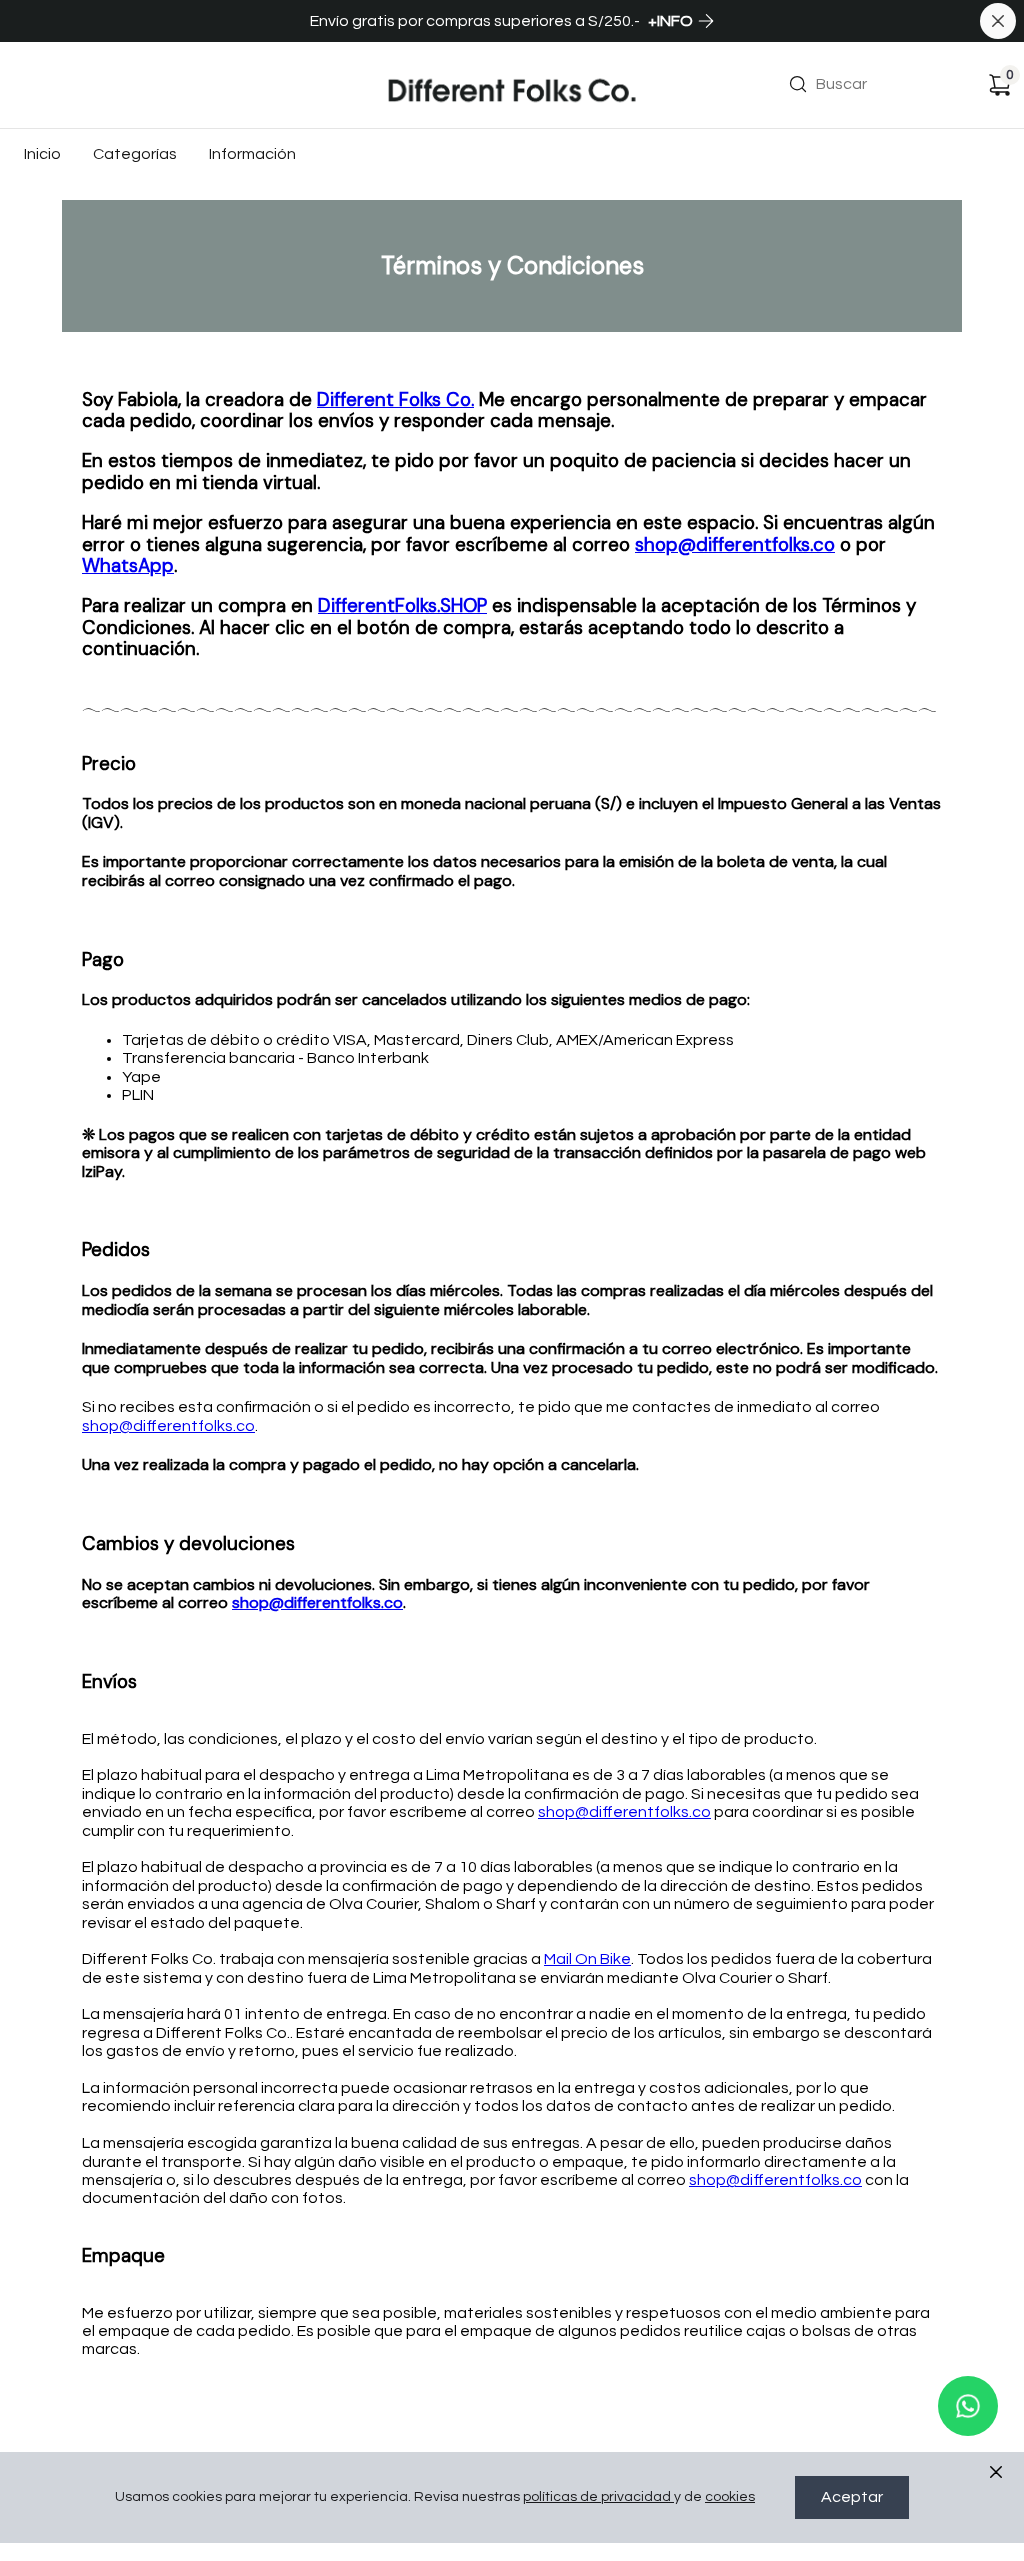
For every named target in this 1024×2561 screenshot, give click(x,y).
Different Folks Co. (395, 399)
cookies (730, 2497)
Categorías (135, 154)
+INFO (670, 21)
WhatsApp (128, 565)
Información (252, 154)
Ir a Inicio (419, 57)
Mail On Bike (587, 1959)
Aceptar (852, 2497)
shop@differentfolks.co (735, 544)
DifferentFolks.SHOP (402, 605)
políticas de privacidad (597, 2497)
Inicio (42, 154)
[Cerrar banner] (998, 21)
